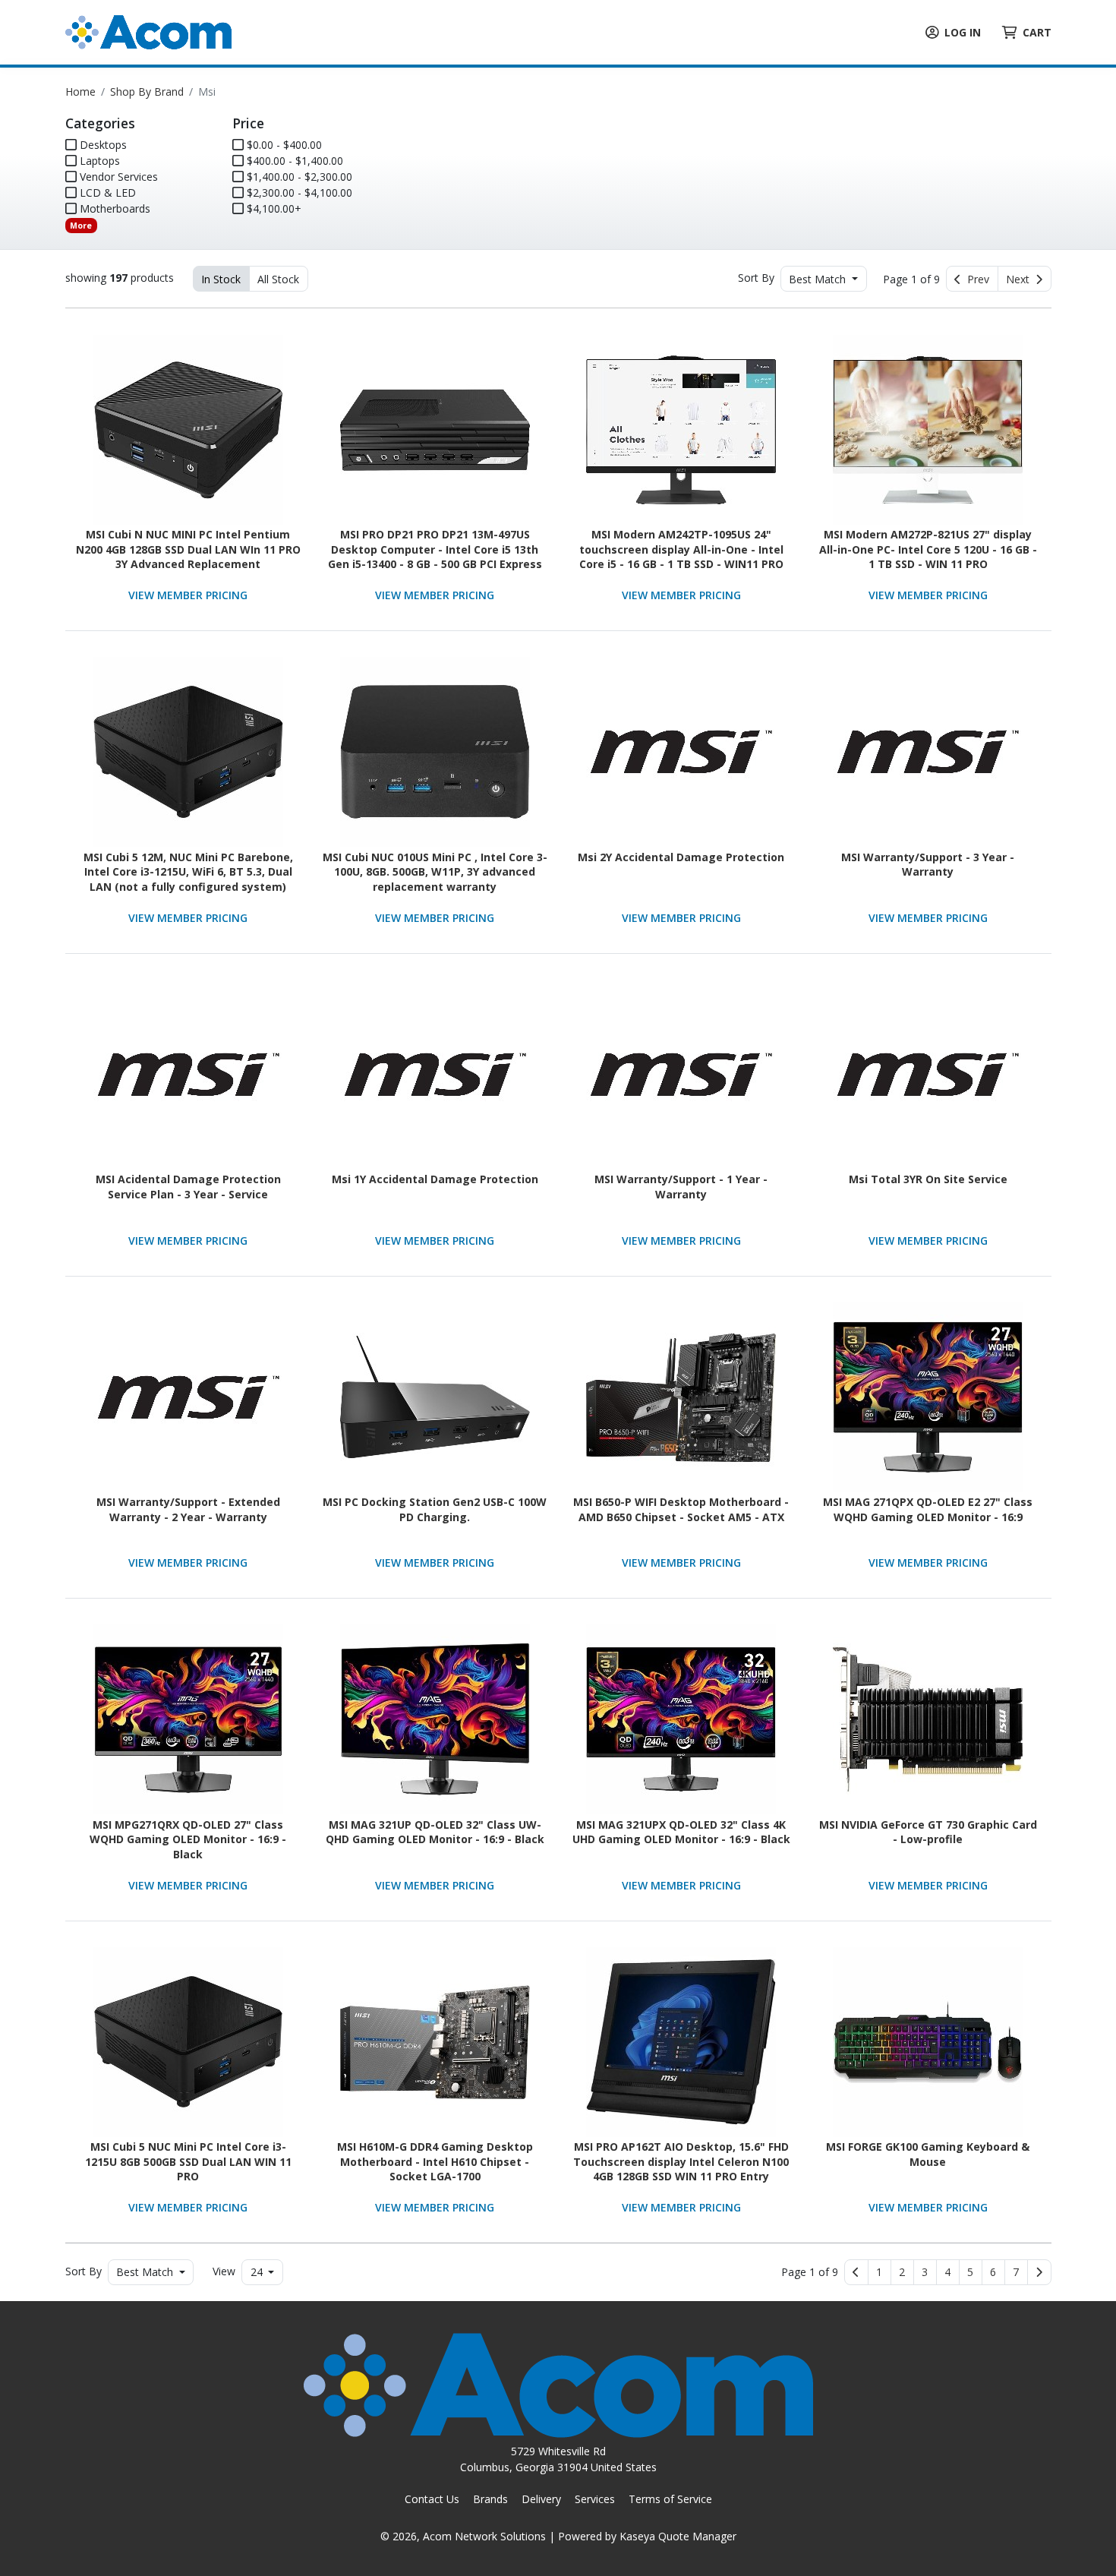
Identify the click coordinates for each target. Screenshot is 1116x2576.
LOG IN (963, 32)
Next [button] (1021, 279)
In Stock (221, 279)
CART (1037, 32)
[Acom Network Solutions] (148, 31)
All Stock (278, 279)
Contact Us (432, 2499)
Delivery (541, 2499)
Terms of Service (670, 2499)
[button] (880, 2272)
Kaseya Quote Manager (678, 2536)
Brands (490, 2499)
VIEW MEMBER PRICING (188, 595)
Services (595, 2499)
